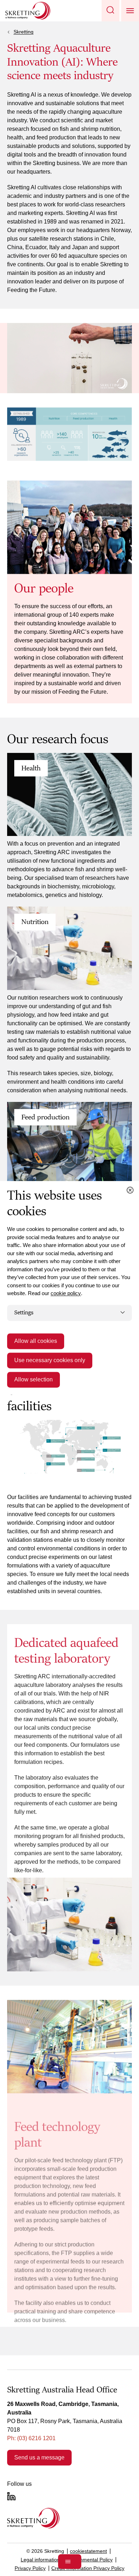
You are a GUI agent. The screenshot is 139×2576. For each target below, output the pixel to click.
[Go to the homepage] (33, 2518)
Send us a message (39, 2457)
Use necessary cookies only (50, 1361)
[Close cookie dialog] (130, 1190)
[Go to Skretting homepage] (28, 11)
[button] (110, 11)
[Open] (70, 2562)
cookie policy (66, 1293)
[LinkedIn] (11, 2496)
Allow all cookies (36, 1341)
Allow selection (34, 1380)
